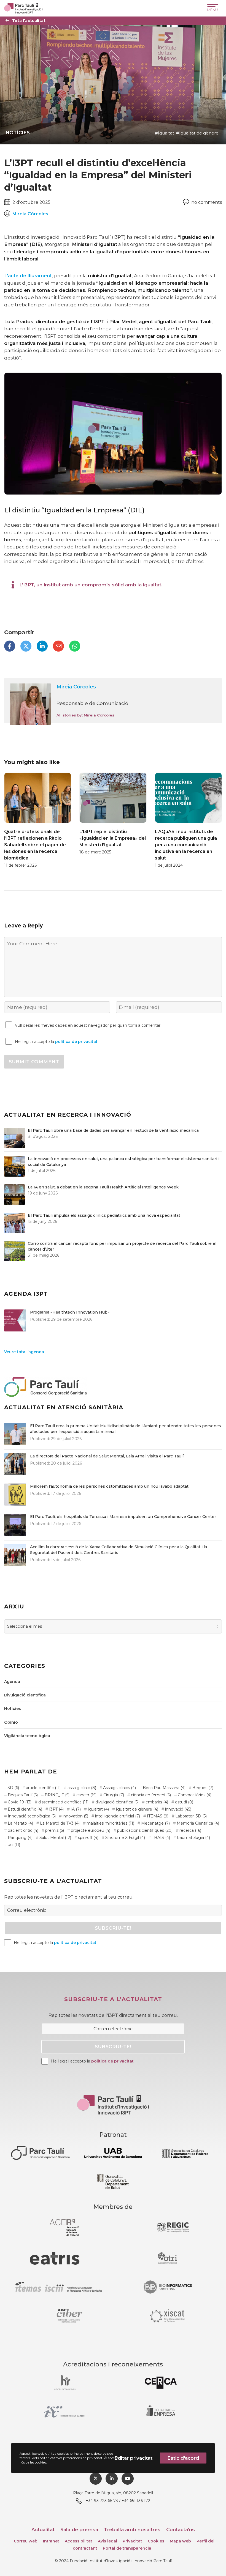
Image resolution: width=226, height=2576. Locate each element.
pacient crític (23, 1830)
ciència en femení (151, 1795)
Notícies (18, 133)
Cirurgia (114, 1795)
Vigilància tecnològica (27, 1736)
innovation (75, 1816)
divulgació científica (117, 1802)
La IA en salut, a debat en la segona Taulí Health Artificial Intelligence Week (103, 1187)
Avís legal (107, 2541)
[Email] (58, 646)
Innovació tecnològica (32, 1816)
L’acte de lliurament (28, 276)
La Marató (20, 1823)
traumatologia (193, 1838)
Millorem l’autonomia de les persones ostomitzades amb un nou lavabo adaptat (109, 1486)
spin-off (88, 1838)
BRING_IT (57, 1795)
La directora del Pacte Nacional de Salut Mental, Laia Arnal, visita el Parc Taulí (107, 1456)
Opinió (11, 1722)
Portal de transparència (127, 2548)
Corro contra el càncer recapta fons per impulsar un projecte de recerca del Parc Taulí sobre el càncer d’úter (122, 1246)
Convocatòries (195, 1795)
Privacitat (132, 2541)
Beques (203, 1788)
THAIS (161, 1838)
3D (13, 1788)
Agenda (12, 1682)
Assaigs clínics (119, 1788)
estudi (184, 1802)
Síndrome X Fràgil (125, 1838)
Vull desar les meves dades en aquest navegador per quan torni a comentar (88, 1025)
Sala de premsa (79, 2530)
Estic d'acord (183, 2458)
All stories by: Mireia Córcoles (85, 715)
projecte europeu (91, 1830)
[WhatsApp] (75, 646)
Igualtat (166, 133)
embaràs (157, 1802)
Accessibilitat (79, 2541)
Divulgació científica (25, 1695)
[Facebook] (10, 646)
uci (14, 1845)
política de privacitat (76, 1042)
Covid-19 (20, 1802)
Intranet (51, 2541)
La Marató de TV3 (60, 1823)
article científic (43, 1788)
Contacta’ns (181, 2530)
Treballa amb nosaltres (132, 2530)
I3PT (56, 1809)
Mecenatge (155, 1823)
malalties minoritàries (110, 1823)
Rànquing (20, 1838)
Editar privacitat (133, 2458)
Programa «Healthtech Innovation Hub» (70, 1312)
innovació (178, 1809)
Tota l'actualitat (29, 21)
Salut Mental (55, 1838)
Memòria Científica (198, 1823)
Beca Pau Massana (164, 1788)
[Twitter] (26, 646)
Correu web (26, 2541)
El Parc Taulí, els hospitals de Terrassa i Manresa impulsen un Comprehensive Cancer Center (123, 1517)
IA (76, 1809)
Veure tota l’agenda (24, 1352)
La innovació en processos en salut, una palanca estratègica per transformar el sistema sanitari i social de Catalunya (124, 1162)
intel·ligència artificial (118, 1816)
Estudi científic (25, 1809)
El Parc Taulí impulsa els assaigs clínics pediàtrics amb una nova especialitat (104, 1215)
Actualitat (43, 2530)
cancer (86, 1795)
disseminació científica (63, 1802)
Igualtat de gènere (199, 133)
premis (55, 1830)
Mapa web (180, 2541)
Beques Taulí (23, 1795)
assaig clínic (82, 1788)
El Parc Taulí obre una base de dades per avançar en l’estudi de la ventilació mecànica (113, 1130)
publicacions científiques (145, 1830)
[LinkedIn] (42, 646)
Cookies (156, 2541)
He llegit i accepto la (56, 1042)
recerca (190, 1830)
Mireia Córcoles (76, 687)
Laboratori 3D (191, 1816)
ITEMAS (158, 1816)
